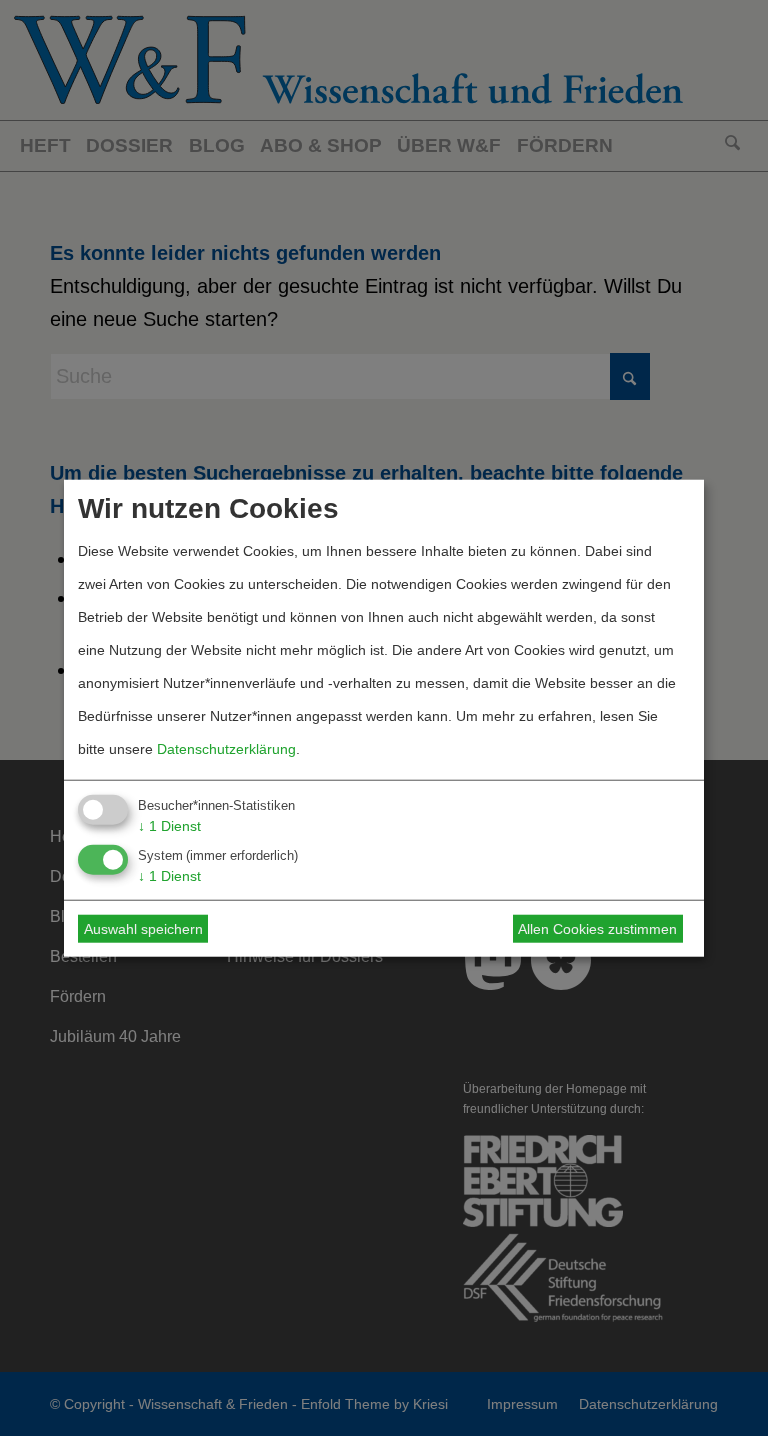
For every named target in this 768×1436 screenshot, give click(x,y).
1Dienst (169, 825)
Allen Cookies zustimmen (597, 929)
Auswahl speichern (143, 929)
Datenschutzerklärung (226, 748)
